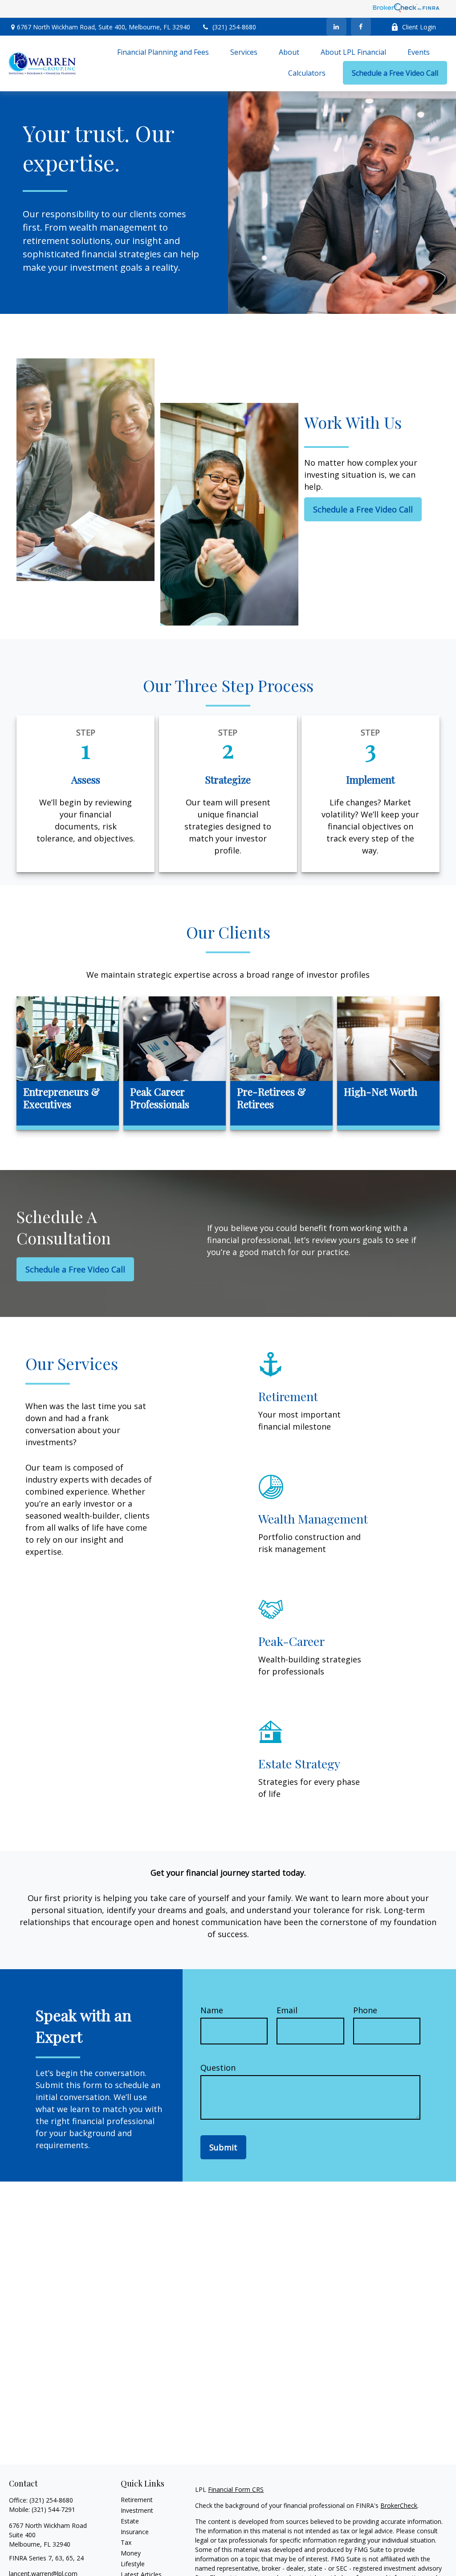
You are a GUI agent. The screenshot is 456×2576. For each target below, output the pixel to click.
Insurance (135, 2532)
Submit (223, 2147)
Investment (137, 2510)
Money (131, 2553)
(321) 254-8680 (234, 27)
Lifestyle (133, 2564)
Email (287, 2010)
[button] (163, 52)
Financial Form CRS (236, 2489)
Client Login (419, 27)
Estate (130, 2521)
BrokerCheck (399, 2505)
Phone (365, 2010)
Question (218, 2068)
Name (212, 2010)
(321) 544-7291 (53, 2509)
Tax (126, 2542)
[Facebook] (361, 27)
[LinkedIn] (336, 27)
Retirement (137, 2500)
